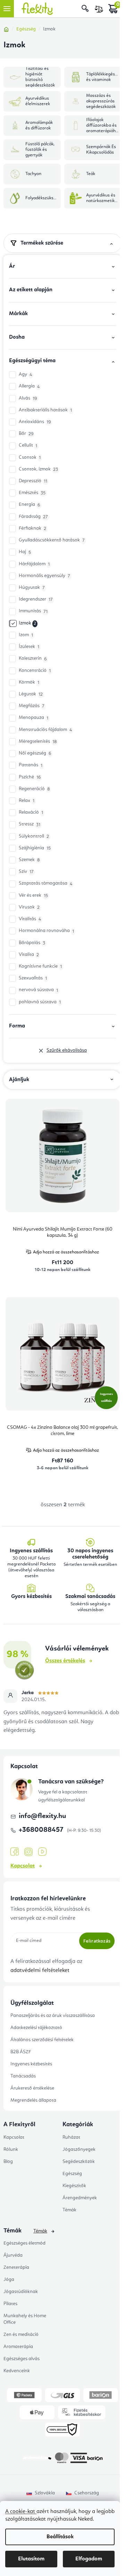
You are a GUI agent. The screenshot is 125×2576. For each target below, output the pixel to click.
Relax (27, 801)
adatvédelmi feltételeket (40, 1971)
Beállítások (60, 2537)
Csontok (30, 458)
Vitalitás (30, 919)
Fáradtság (33, 517)
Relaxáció (31, 812)
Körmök (29, 682)
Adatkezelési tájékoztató (36, 2028)
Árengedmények (80, 2198)
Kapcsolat (23, 1866)
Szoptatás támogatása (45, 883)
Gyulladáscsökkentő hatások (52, 540)
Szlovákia (45, 2493)
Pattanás (31, 765)
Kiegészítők (74, 2186)
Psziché (30, 777)
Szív (26, 872)
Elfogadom (89, 2559)
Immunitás (33, 611)
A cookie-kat (21, 2512)
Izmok (27, 623)
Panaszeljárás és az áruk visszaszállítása (53, 2016)
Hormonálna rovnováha (46, 931)
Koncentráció (35, 671)
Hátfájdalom (34, 564)
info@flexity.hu (42, 1816)
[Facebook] (15, 1852)
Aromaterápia (18, 2347)
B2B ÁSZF (21, 2052)
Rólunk (11, 2149)
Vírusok (29, 907)
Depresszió (33, 481)
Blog (8, 2162)
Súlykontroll (34, 836)
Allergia (29, 386)
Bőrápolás (32, 943)
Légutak (31, 694)
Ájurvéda (13, 2255)
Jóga (9, 2280)
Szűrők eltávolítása (67, 1050)
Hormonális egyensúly (44, 576)
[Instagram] (28, 1852)
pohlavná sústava (40, 1002)
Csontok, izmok (38, 469)
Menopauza (34, 718)
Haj (25, 552)
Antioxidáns (35, 422)
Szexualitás (33, 978)
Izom (26, 635)
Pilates (10, 2304)
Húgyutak (32, 588)
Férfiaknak (32, 528)
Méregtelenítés (38, 742)
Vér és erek (33, 896)
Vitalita (29, 955)
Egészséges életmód (24, 2243)
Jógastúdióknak (21, 2292)
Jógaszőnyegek (79, 2149)
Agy (25, 374)
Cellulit (28, 445)
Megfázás (32, 706)
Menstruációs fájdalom (45, 730)
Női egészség (35, 753)
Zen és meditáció (21, 2335)
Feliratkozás (97, 1941)
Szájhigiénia (35, 848)
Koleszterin (33, 659)
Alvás (28, 398)
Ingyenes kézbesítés (31, 2064)
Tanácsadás (23, 2076)
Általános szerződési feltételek (42, 2040)
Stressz (30, 824)
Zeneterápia (16, 2267)
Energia (29, 505)
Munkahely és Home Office (25, 2319)
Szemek (29, 860)
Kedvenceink (17, 2371)
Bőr (26, 434)
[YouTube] (42, 1852)
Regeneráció (34, 789)
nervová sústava (38, 990)
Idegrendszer (36, 599)
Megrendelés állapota (33, 2100)
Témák (69, 2210)
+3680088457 (42, 1830)
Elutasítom (31, 2559)
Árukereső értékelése (32, 2088)
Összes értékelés (65, 1661)
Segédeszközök (79, 2162)
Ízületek (29, 647)
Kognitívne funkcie (40, 966)
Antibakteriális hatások (45, 410)
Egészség (72, 2174)
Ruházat (71, 2137)
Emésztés (32, 493)
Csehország (87, 2493)
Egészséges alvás (22, 2359)
